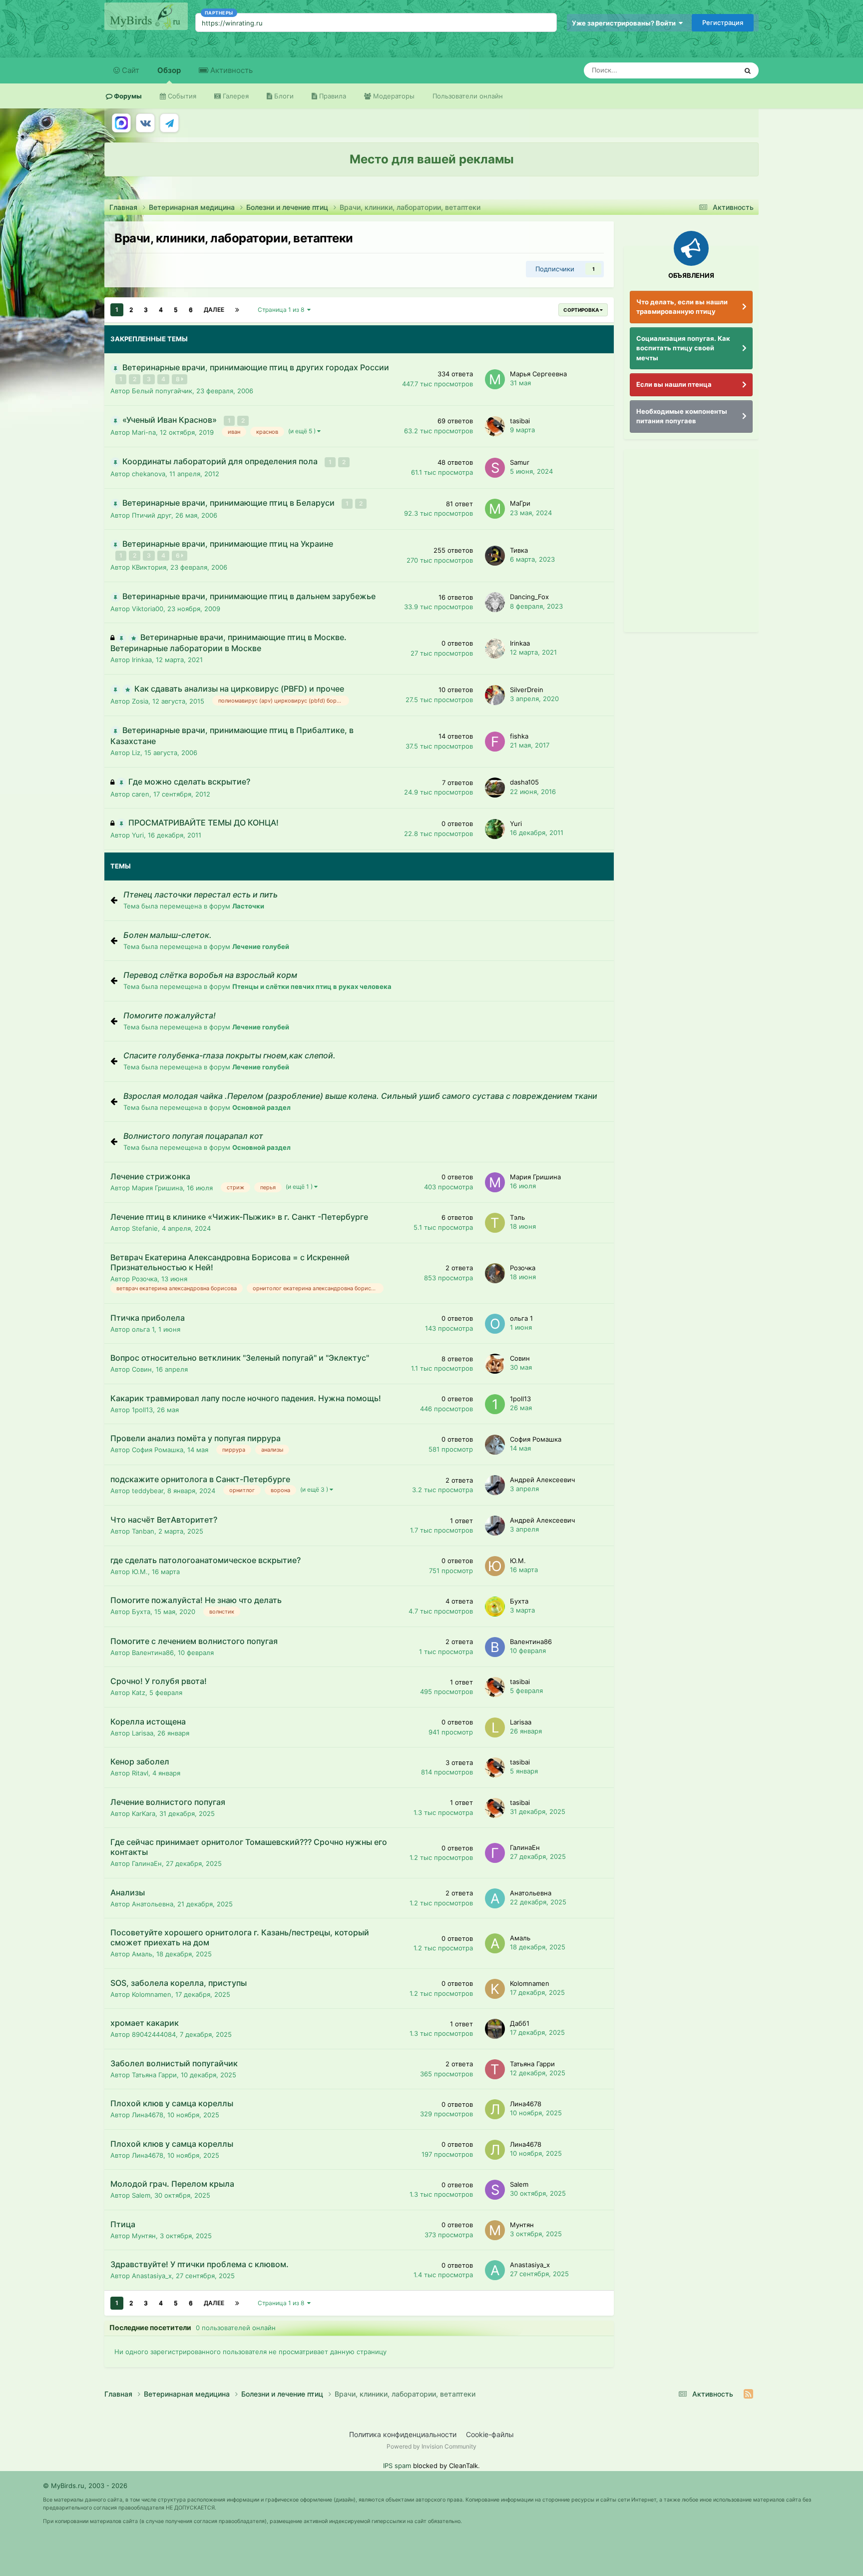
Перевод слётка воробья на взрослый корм (210, 975)
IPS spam (397, 2466)
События (181, 96)
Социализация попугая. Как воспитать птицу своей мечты (683, 348)
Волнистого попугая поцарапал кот (193, 1136)
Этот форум (706, 70)
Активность (230, 70)
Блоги (283, 96)
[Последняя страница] (237, 310)
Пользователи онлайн (468, 96)
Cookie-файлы (490, 2434)
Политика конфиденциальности (403, 2434)
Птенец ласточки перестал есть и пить (201, 894)
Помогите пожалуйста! (170, 1015)
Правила (332, 96)
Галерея (235, 96)
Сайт (130, 70)
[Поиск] (748, 70)
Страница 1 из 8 (282, 310)
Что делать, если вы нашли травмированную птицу (682, 307)
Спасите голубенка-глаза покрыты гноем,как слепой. (229, 1055)
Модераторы (393, 96)
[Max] (121, 123)
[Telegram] (169, 123)
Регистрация (723, 22)
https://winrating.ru (232, 23)
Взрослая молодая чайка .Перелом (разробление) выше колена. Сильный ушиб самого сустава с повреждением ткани (360, 1096)
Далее (214, 310)
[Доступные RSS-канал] (748, 2394)
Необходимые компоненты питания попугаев (682, 416)
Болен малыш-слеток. (168, 935)
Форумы (127, 96)
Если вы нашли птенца (674, 384)
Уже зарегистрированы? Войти (625, 23)
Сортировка (582, 310)
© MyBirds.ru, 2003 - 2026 (85, 2486)
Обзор (169, 70)
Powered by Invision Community (431, 2446)
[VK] (145, 123)
